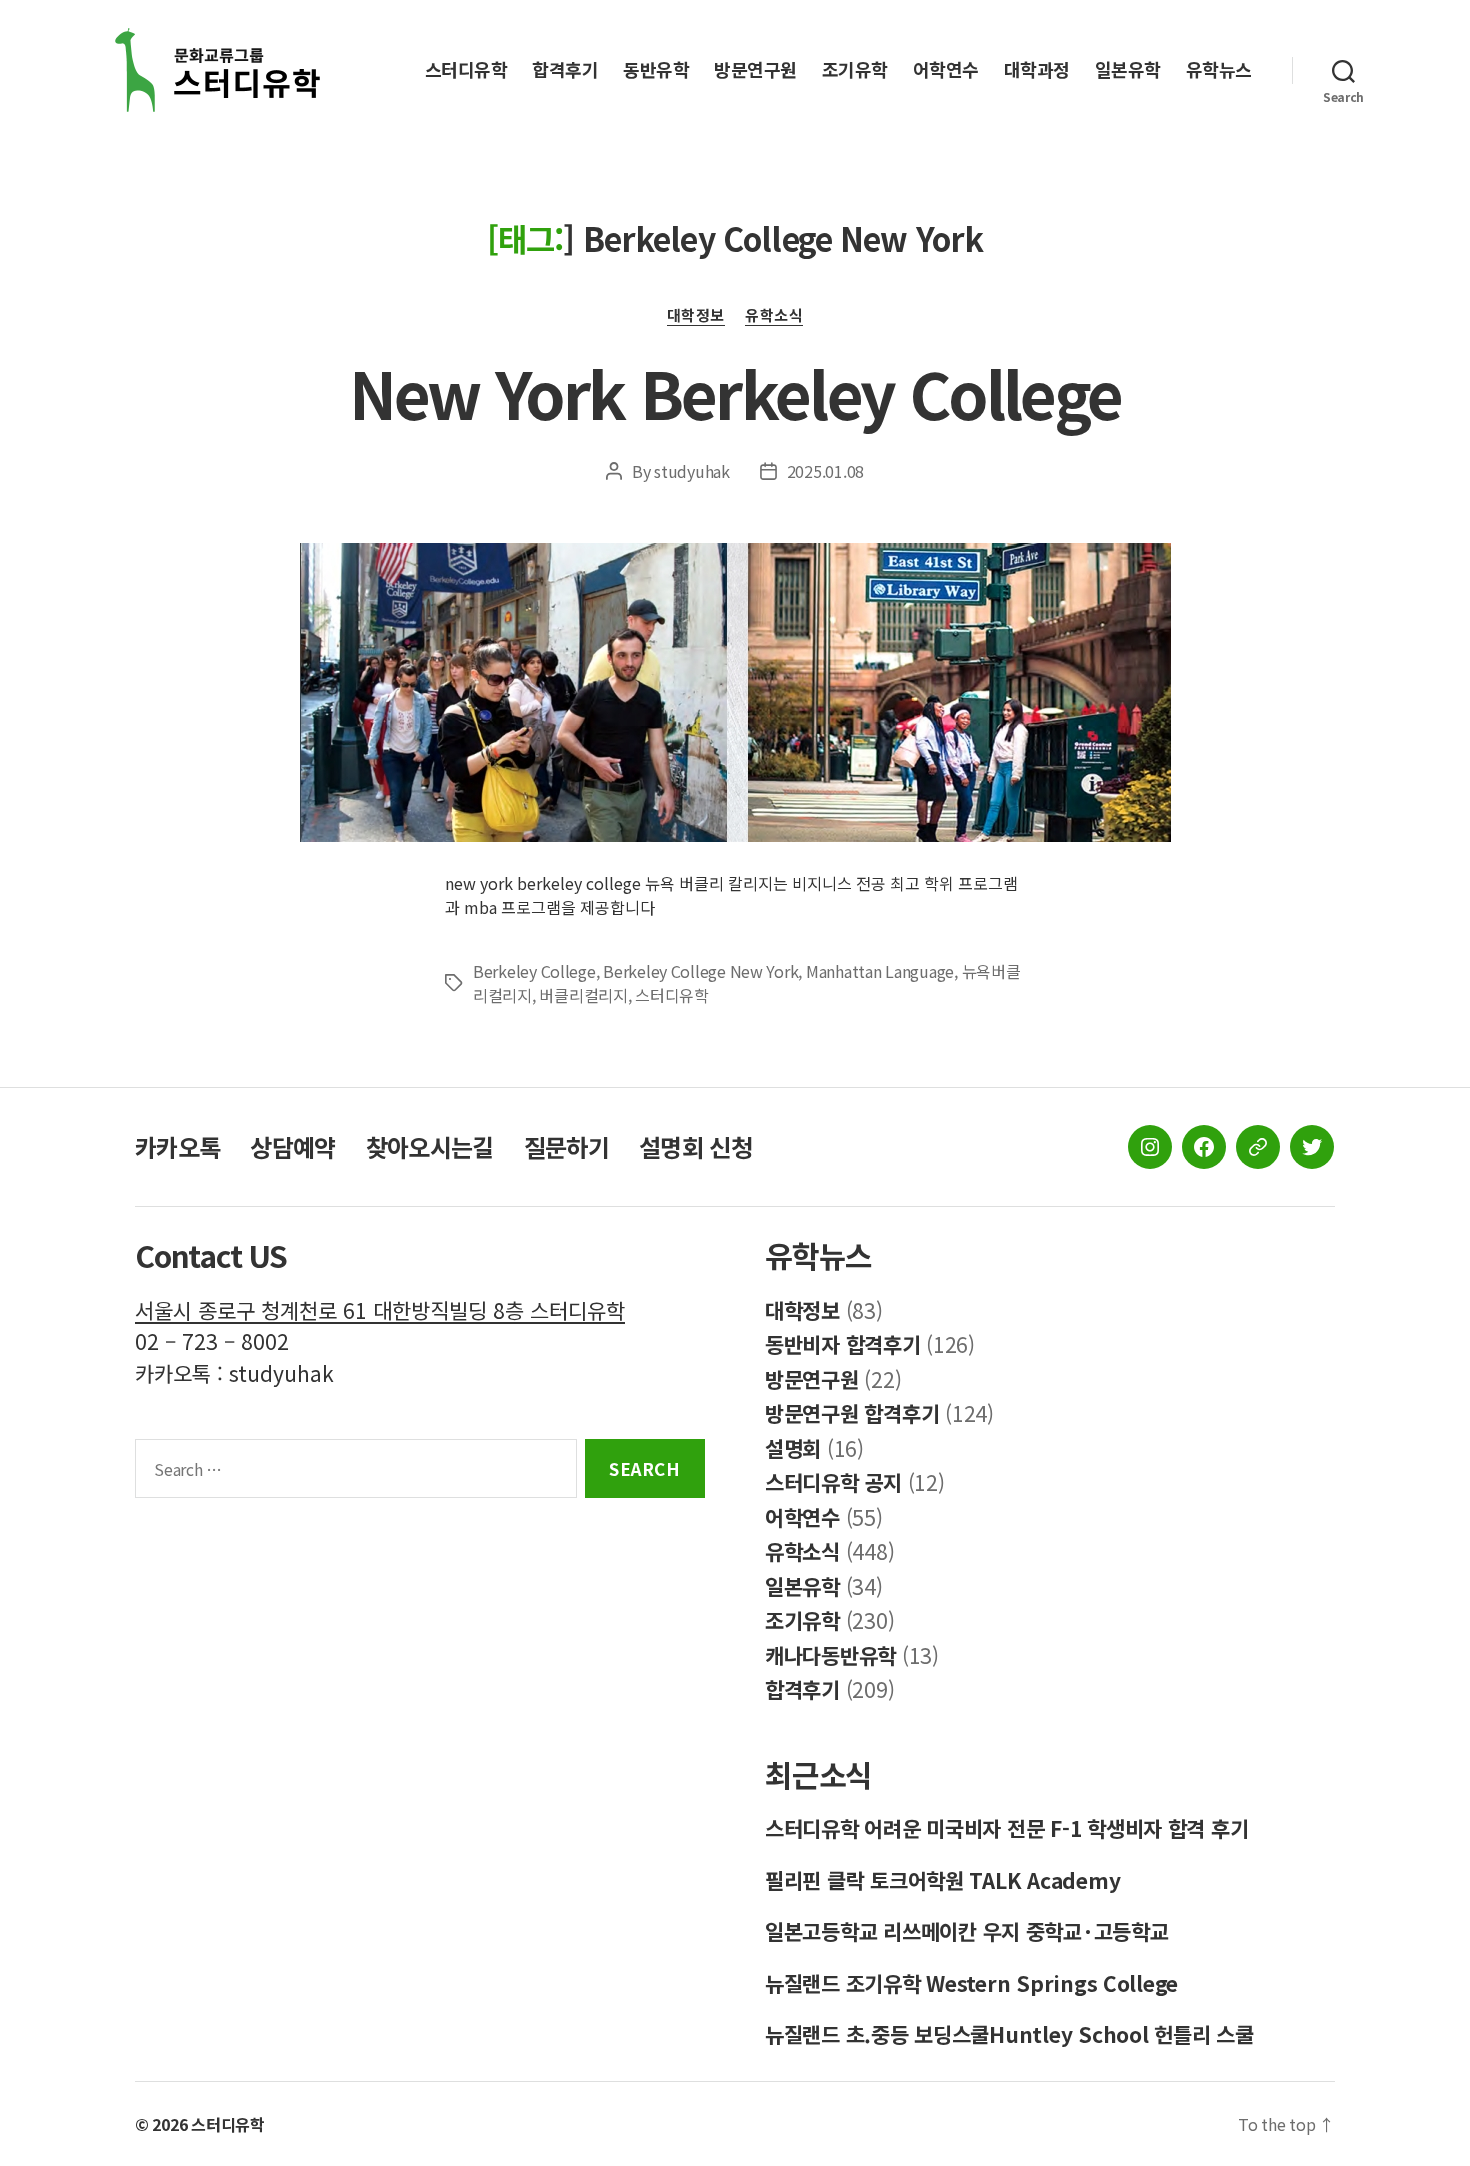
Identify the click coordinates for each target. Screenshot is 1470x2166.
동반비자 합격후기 (843, 1344)
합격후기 (565, 70)
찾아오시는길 (430, 1146)
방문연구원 (755, 70)
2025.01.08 (825, 471)
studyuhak (692, 471)
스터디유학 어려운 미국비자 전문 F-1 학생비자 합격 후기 (1006, 1828)
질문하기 (566, 1146)
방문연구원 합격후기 (852, 1413)
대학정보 (696, 315)
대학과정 (1037, 70)
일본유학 (1128, 70)
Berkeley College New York (700, 971)
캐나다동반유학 (830, 1655)
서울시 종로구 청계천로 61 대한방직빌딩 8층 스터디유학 (380, 1310)
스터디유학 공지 (833, 1482)
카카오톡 (177, 1146)
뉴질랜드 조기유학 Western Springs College (971, 1983)
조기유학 (855, 70)
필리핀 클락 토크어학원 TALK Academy (942, 1880)
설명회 (793, 1448)
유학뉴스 (1219, 70)
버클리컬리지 (583, 995)
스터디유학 (466, 70)
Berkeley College (534, 971)
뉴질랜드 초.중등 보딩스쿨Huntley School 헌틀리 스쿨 (1009, 2034)
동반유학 (656, 70)
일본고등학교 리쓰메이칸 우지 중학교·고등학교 (967, 1931)
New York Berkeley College (735, 392)
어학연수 (946, 70)
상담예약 (292, 1146)
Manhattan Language (880, 971)
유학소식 (774, 315)
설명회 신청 (695, 1146)
